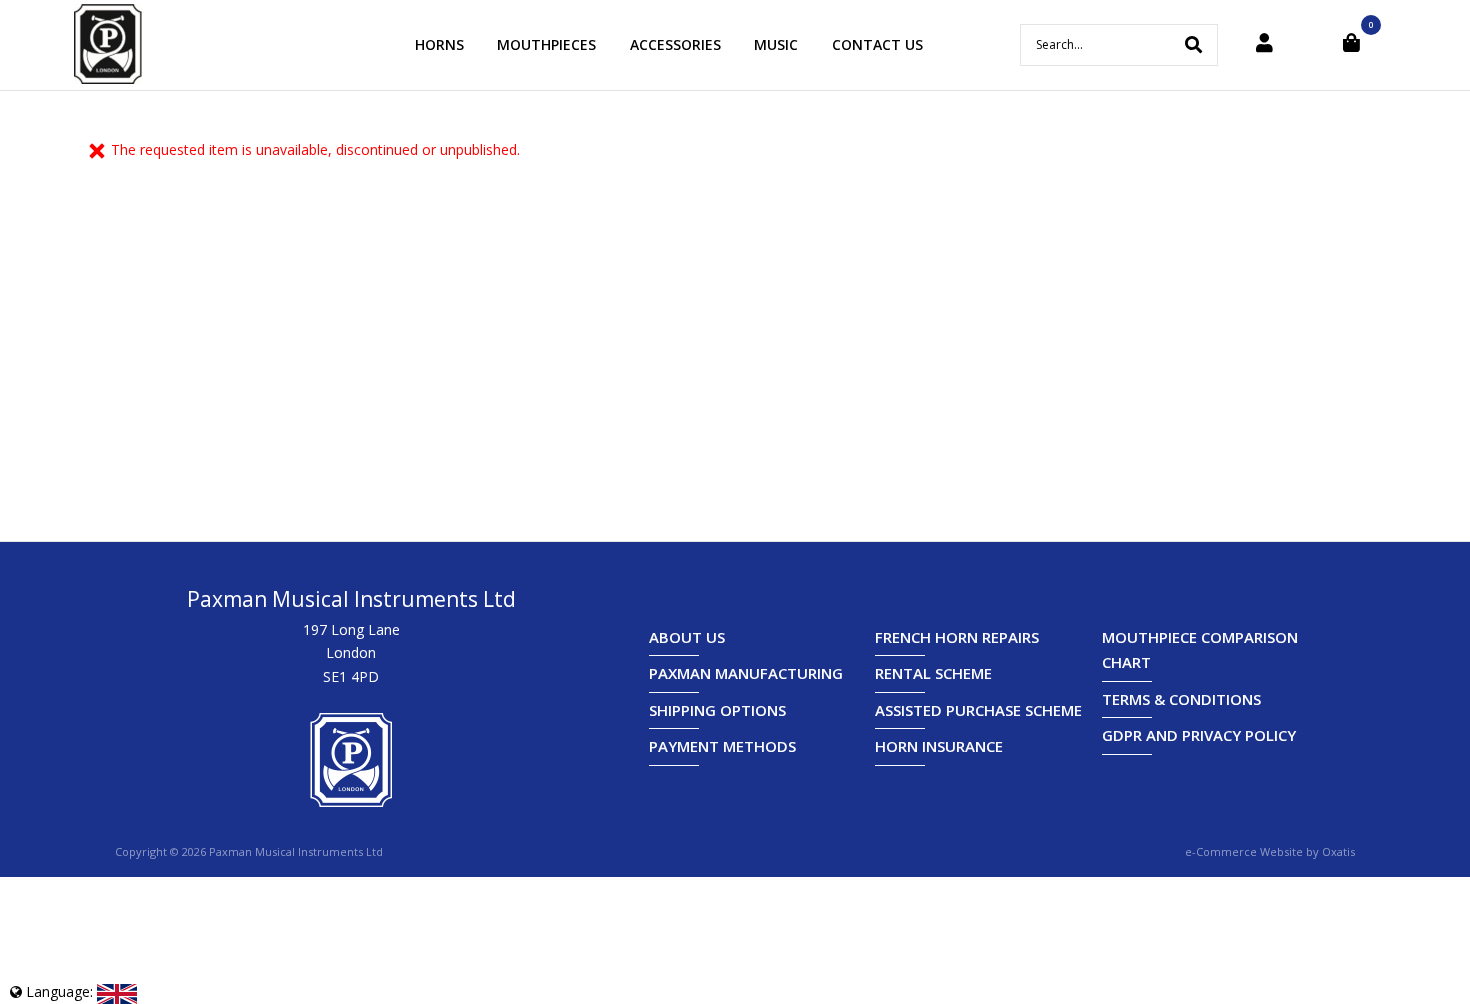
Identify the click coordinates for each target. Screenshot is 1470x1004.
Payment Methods (722, 746)
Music (776, 44)
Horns (439, 44)
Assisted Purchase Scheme (978, 710)
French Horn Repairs (957, 637)
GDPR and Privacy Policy (1199, 735)
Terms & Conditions (1181, 699)
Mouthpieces (546, 44)
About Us (687, 637)
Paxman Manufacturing (746, 673)
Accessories (675, 44)
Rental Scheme (933, 673)
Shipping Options (717, 710)
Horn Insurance (939, 746)
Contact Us (877, 44)
